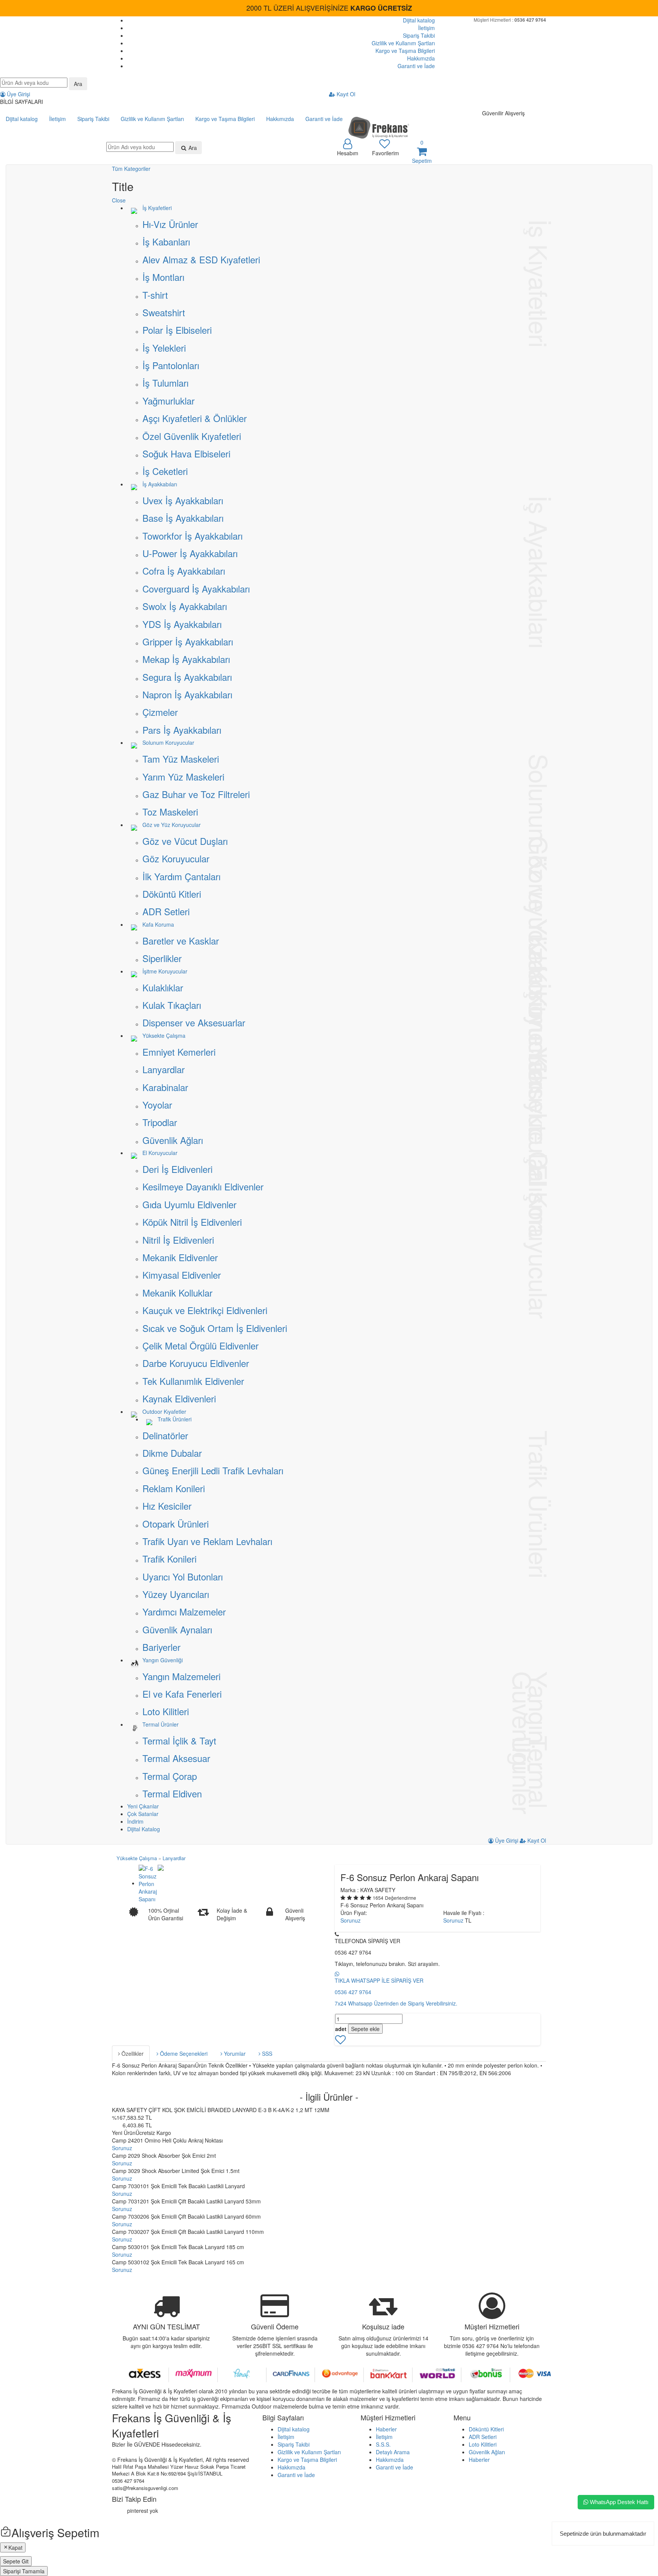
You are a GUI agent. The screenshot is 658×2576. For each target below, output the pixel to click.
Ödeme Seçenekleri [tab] (183, 2053)
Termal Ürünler (161, 1724)
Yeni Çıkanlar (143, 1806)
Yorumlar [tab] (234, 2053)
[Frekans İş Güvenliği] (379, 127)
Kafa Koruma (158, 924)
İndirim (135, 1821)
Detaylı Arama (393, 2452)
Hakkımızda (421, 58)
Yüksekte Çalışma (164, 1035)
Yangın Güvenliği (163, 1660)
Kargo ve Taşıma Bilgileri (405, 51)
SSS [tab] (266, 2053)
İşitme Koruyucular (165, 971)
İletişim (426, 28)
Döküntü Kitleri (486, 2429)
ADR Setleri (483, 2437)
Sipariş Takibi (419, 35)
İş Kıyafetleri (157, 208)
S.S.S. (383, 2444)
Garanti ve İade (416, 66)
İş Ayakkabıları (160, 484)
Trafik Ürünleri (175, 1419)
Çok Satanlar (143, 1814)
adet (341, 2029)
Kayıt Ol (345, 94)
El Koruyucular (160, 1153)
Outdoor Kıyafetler (164, 1411)
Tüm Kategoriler (131, 169)
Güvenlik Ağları (487, 2452)
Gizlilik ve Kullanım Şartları (403, 43)
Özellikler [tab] (132, 2053)
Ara (78, 84)
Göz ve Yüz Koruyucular (172, 825)
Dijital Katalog (144, 1829)
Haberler (386, 2429)
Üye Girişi (18, 94)
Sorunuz (351, 1920)
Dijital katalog (419, 20)
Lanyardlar (174, 1858)
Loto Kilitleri (483, 2444)
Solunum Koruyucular (168, 742)
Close (119, 200)
